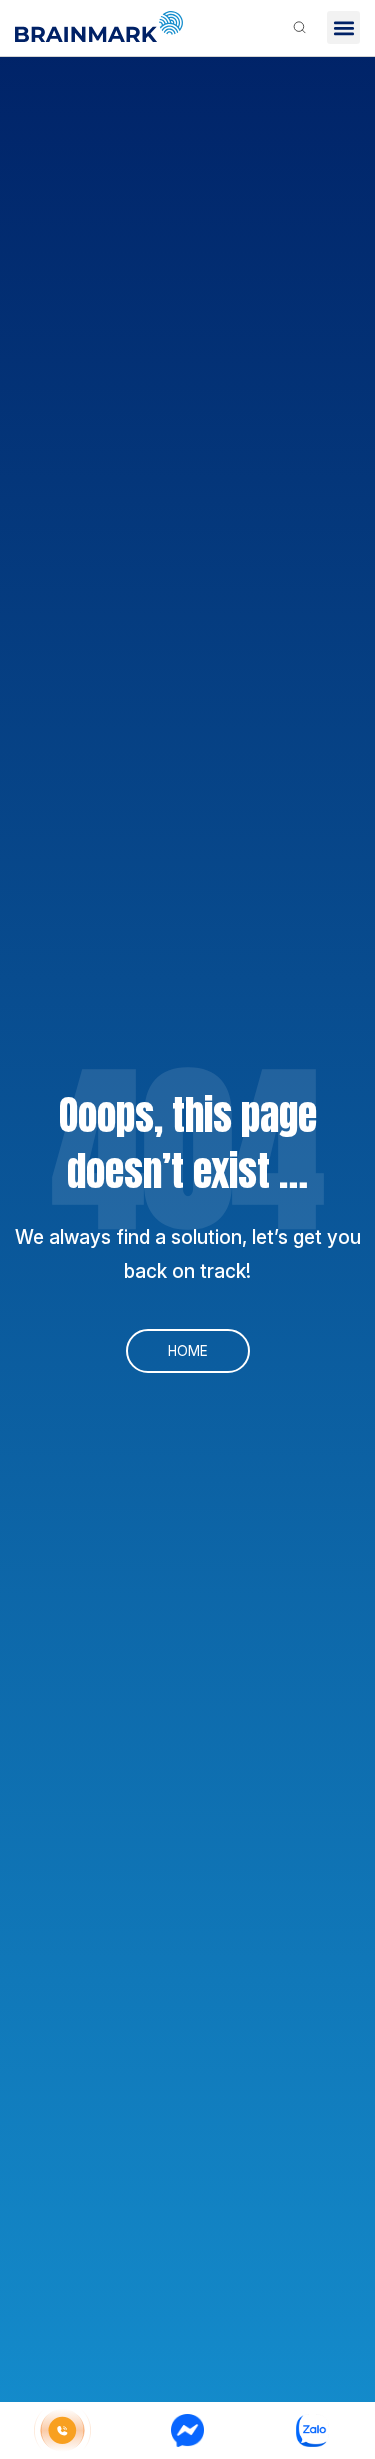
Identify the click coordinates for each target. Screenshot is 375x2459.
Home (188, 1351)
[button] (343, 27)
